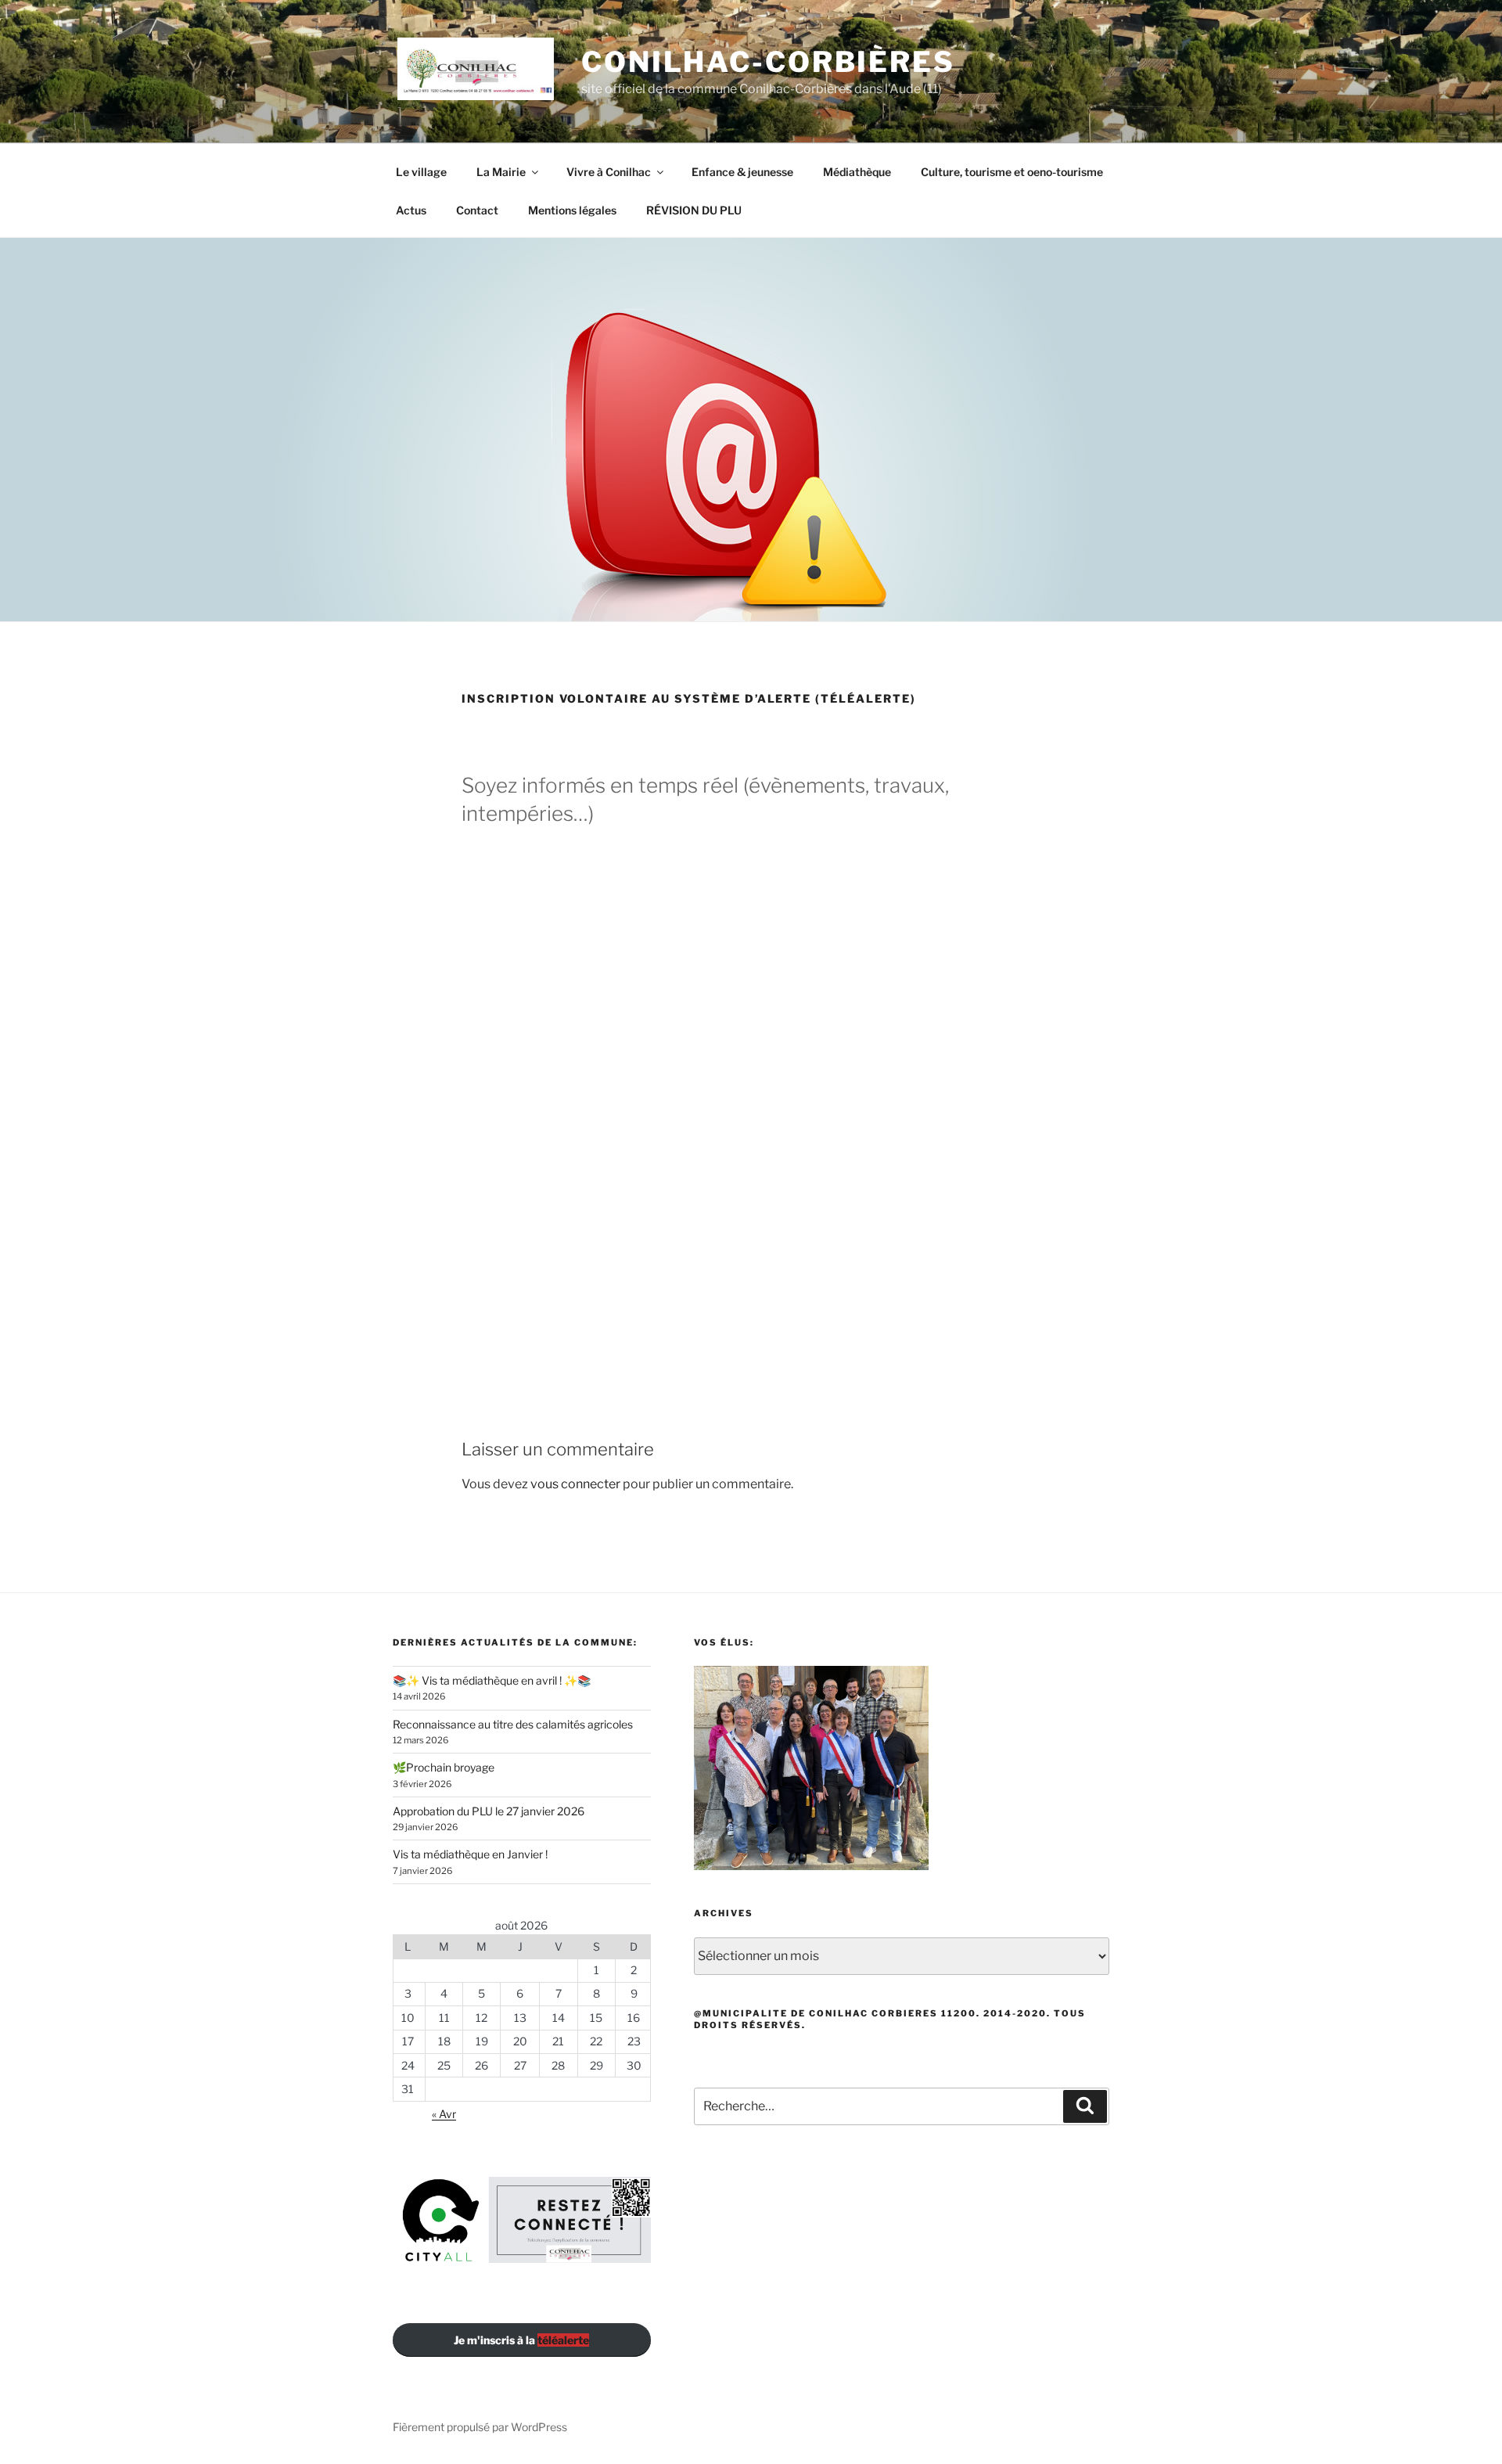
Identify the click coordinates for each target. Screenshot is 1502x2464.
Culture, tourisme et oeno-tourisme (1012, 172)
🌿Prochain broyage (444, 1767)
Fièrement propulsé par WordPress (480, 2427)
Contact (477, 210)
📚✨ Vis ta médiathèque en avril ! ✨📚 (492, 1680)
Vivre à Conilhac (609, 172)
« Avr (444, 2114)
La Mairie (501, 172)
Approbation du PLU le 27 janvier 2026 (489, 1811)
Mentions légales (572, 210)
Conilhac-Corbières (768, 62)
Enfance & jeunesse (742, 172)
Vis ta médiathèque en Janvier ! (470, 1854)
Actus (411, 210)
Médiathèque (857, 172)
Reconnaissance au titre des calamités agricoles (513, 1724)
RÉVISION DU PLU (694, 210)
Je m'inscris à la (521, 2340)
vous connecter (575, 1484)
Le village (421, 172)
